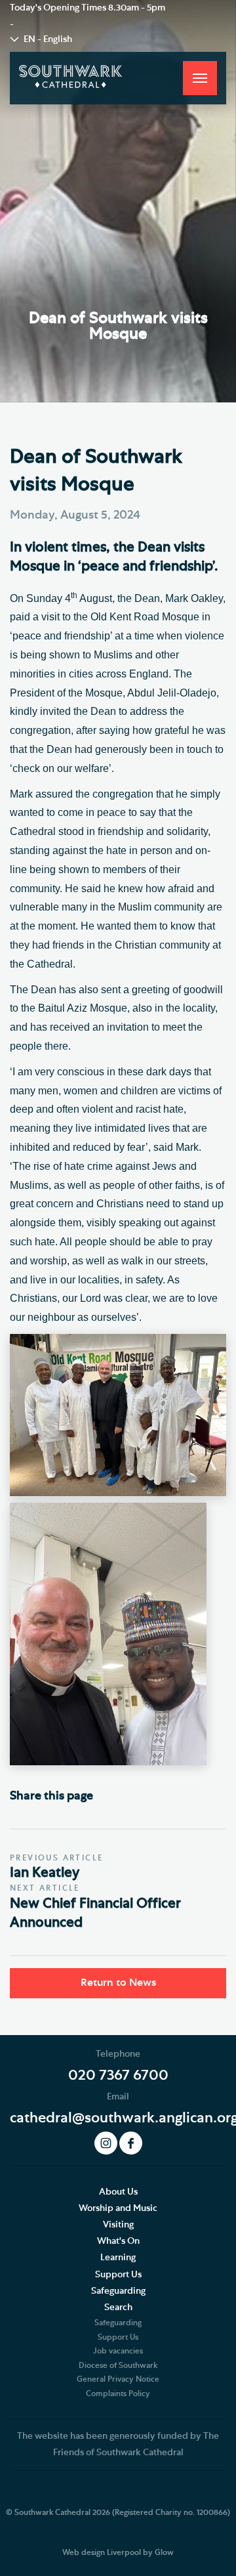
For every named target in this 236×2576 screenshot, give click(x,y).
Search (118, 2308)
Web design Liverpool (102, 2552)
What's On (118, 2241)
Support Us (118, 2275)
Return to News (118, 1983)
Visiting (118, 2225)
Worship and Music (118, 2208)
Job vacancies (118, 2351)
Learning (118, 2258)
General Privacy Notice (118, 2379)
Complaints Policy (118, 2394)
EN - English (48, 39)
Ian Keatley (45, 1873)
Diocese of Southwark (118, 2365)
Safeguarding (118, 2291)
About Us (118, 2192)
